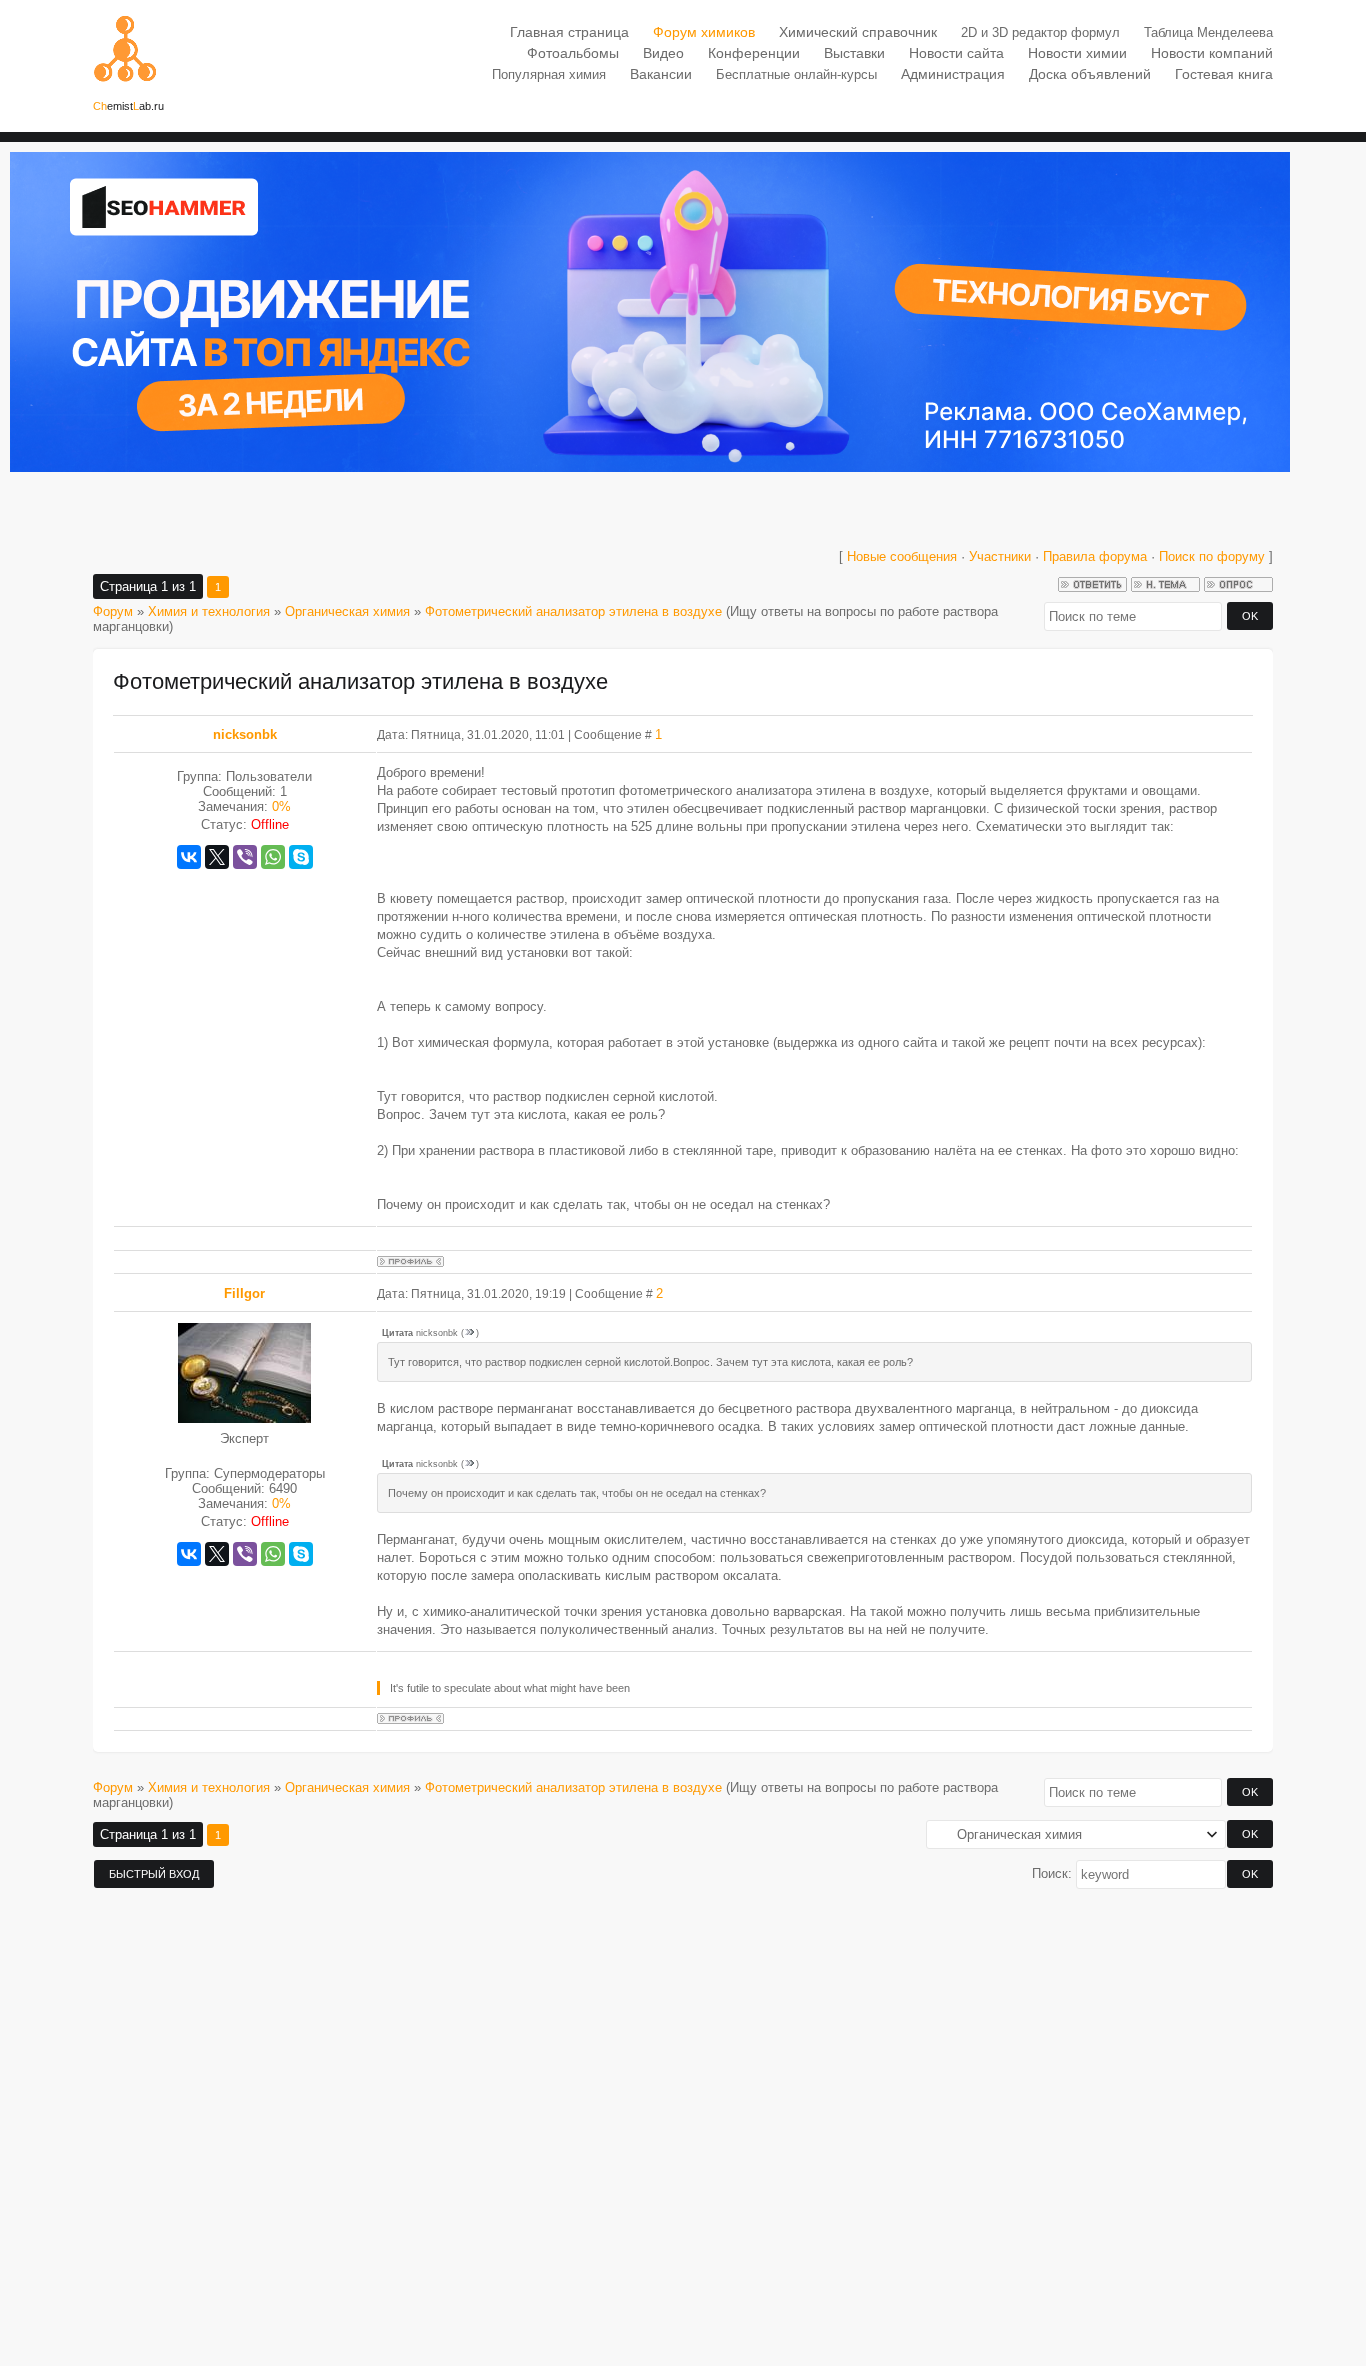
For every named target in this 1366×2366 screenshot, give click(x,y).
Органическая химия (347, 611)
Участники (1000, 556)
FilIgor (244, 1293)
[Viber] (245, 857)
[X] (217, 857)
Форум (113, 611)
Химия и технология (209, 611)
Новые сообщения (902, 556)
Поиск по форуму (1214, 556)
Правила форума (1095, 556)
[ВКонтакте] (189, 857)
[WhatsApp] (273, 857)
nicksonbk (245, 734)
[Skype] (301, 857)
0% (281, 806)
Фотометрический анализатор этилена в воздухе (573, 611)
